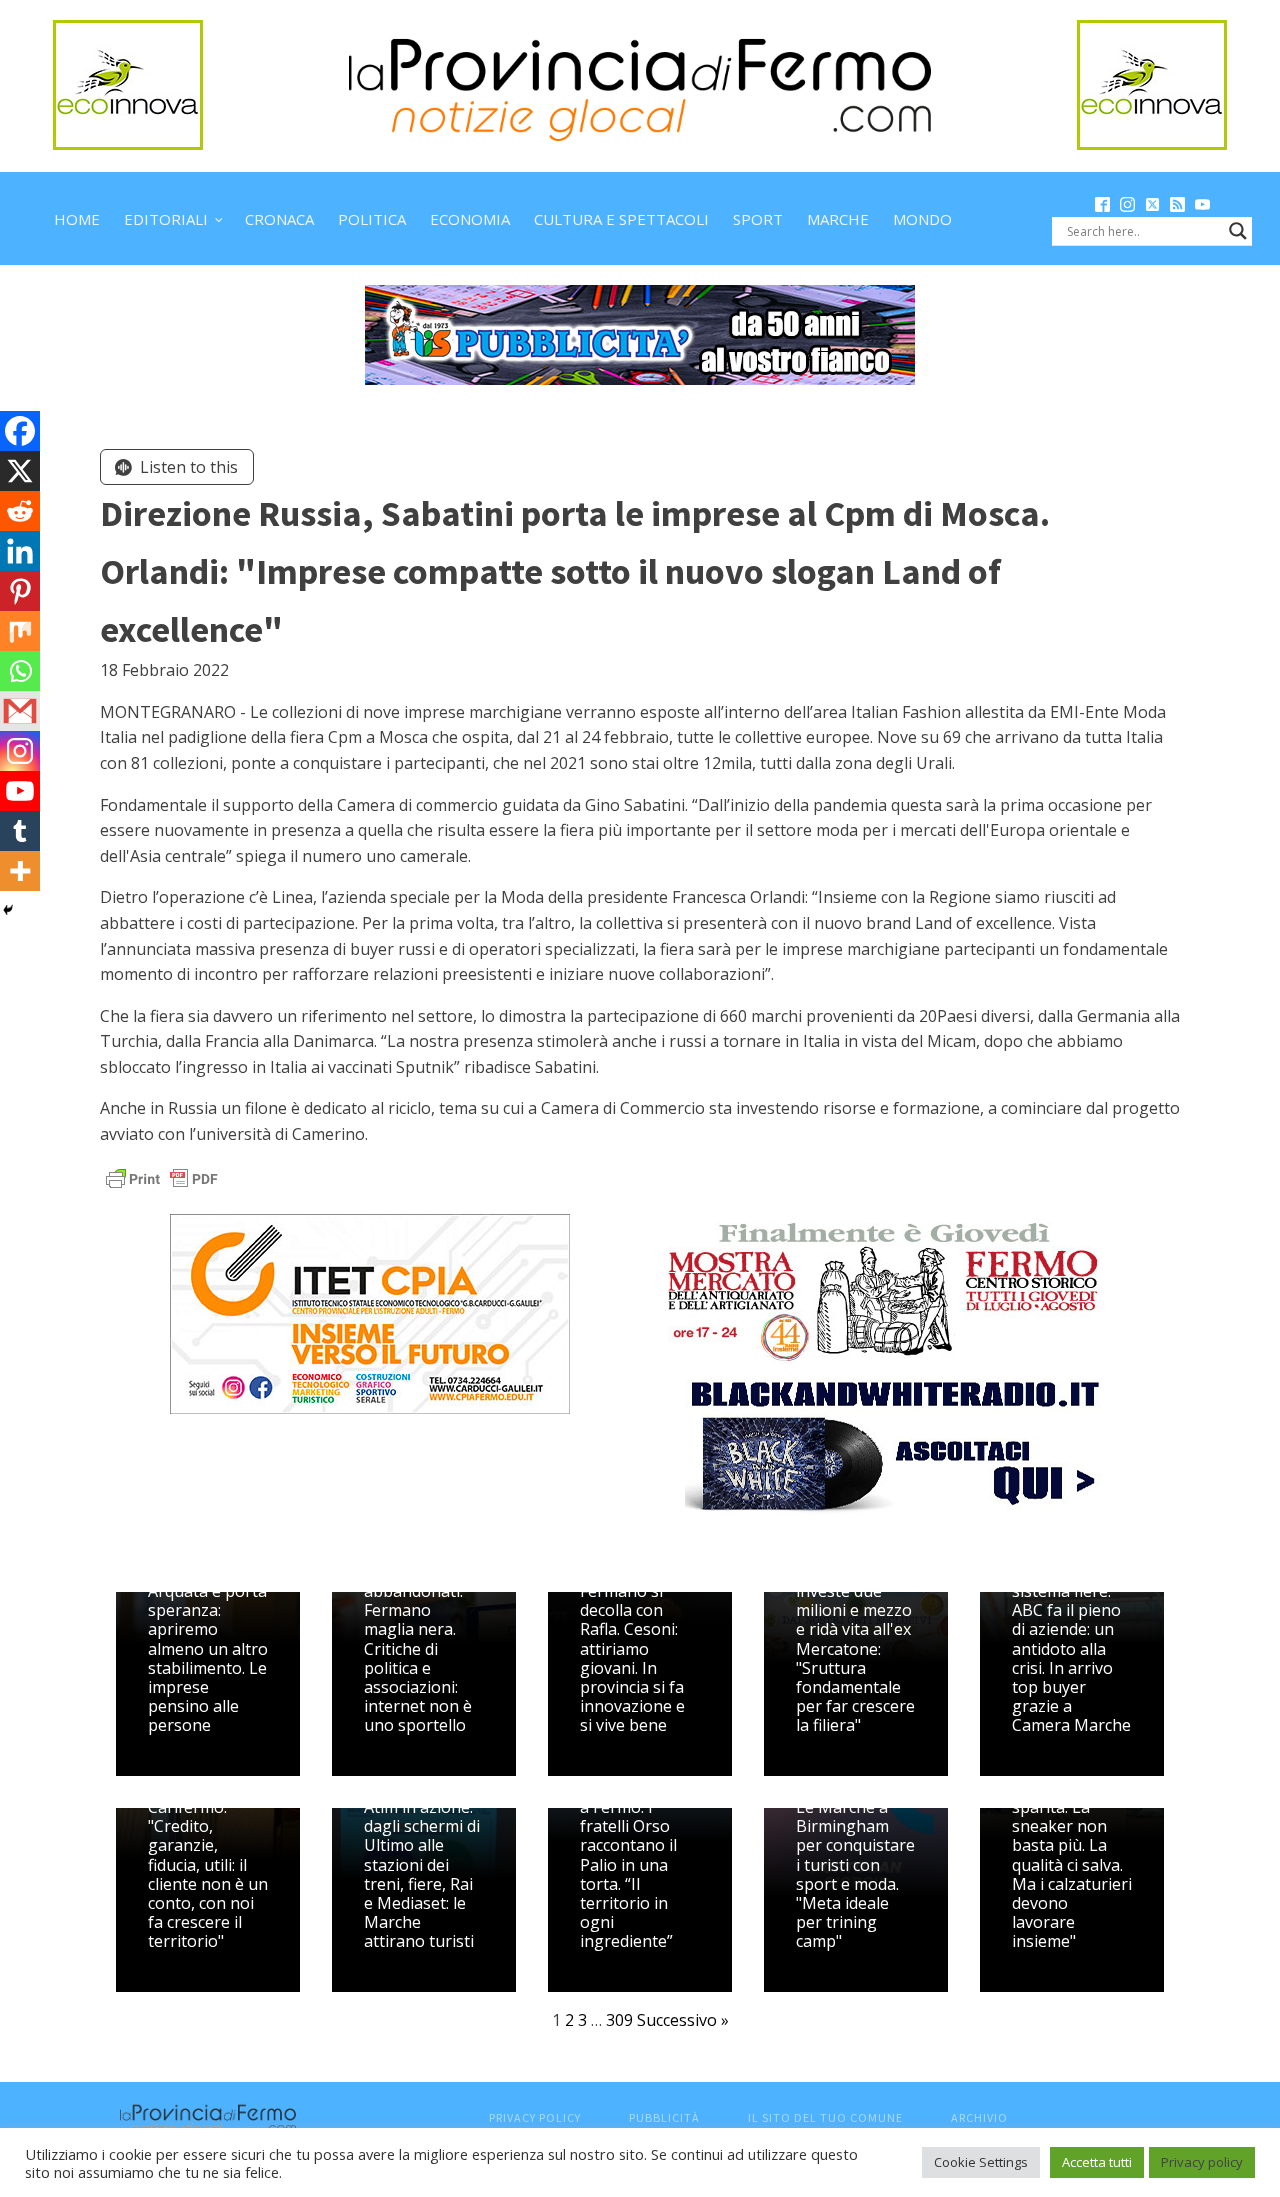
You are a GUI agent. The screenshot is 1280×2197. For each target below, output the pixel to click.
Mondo (922, 219)
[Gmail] (20, 711)
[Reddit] (20, 511)
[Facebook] (20, 431)
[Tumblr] (20, 831)
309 (619, 2020)
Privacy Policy (535, 2117)
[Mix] (20, 631)
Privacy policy (1202, 2162)
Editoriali (166, 219)
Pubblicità (664, 2117)
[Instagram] (20, 751)
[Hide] (8, 910)
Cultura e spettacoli (621, 219)
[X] (20, 471)
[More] (20, 871)
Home (77, 219)
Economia (470, 219)
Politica (372, 219)
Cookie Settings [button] (981, 2162)
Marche (838, 219)
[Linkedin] (20, 551)
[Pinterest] (20, 591)
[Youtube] (20, 791)
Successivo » (683, 2020)
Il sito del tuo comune (825, 2117)
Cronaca (279, 219)
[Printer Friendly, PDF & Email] (162, 1176)
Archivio (979, 2117)
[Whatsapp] (20, 671)
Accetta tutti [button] (1097, 2162)
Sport (758, 219)
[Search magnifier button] (1238, 231)
